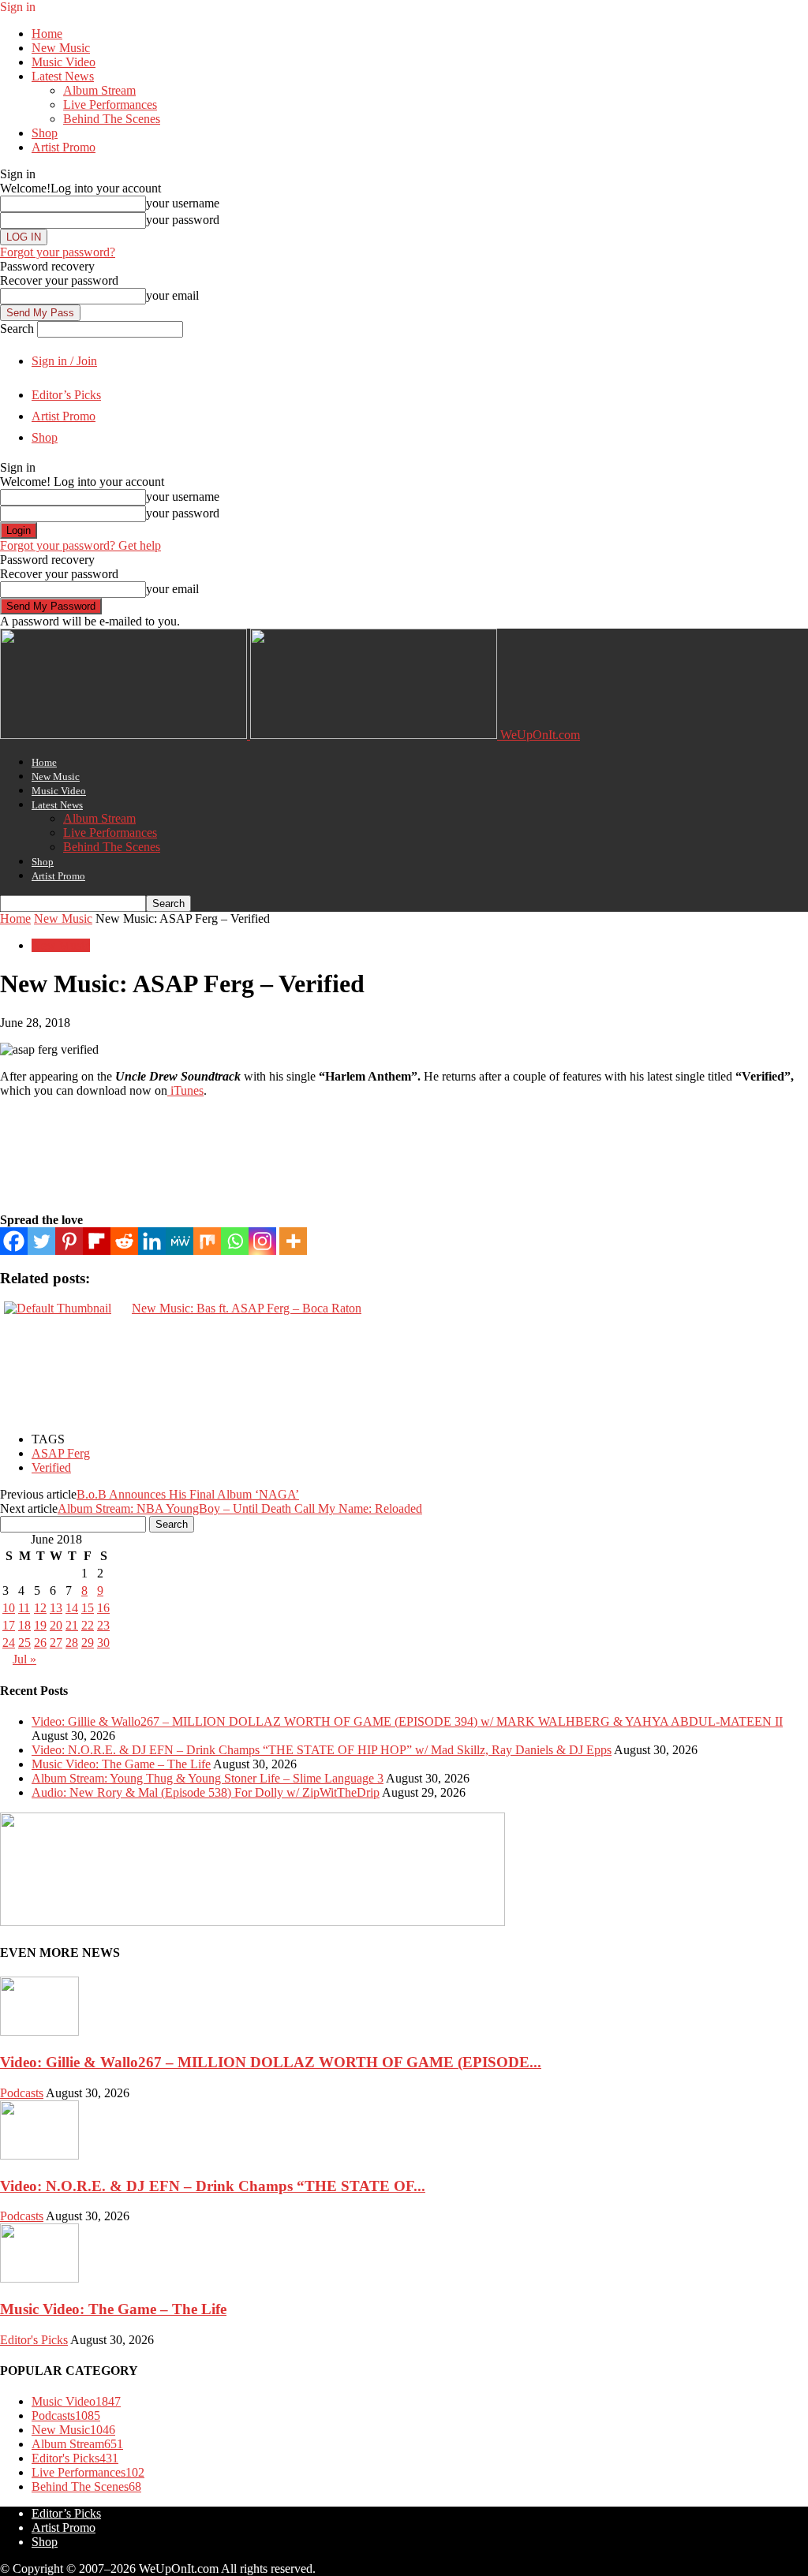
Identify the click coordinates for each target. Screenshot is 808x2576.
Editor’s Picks (66, 395)
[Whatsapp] (235, 1241)
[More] (293, 1241)
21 (72, 1625)
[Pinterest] (69, 1241)
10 (9, 1608)
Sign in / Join (64, 361)
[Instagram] (262, 1241)
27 (56, 1643)
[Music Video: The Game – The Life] (39, 2278)
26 (40, 1643)
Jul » (24, 1659)
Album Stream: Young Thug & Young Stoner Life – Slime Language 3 (208, 1778)
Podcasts (22, 2093)
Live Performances (110, 105)
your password (183, 220)
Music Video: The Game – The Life (121, 1764)
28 (72, 1643)
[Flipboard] (97, 1241)
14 (72, 1608)
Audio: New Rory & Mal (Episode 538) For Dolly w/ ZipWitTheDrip (206, 1792)
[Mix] (207, 1241)
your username (183, 203)
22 (88, 1625)
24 (9, 1643)
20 (56, 1625)
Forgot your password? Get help (80, 545)
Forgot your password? (58, 252)
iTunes (185, 1090)
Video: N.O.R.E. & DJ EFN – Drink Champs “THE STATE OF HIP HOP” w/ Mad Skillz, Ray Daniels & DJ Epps (322, 1750)
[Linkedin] (152, 1241)
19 (40, 1625)
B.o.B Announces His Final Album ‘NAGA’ (188, 1494)
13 (56, 1608)
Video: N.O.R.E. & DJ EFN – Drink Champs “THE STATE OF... (213, 2186)
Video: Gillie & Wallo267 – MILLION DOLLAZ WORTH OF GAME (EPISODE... (271, 2062)
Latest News (63, 76)
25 (24, 1643)
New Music (61, 48)
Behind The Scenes (112, 119)
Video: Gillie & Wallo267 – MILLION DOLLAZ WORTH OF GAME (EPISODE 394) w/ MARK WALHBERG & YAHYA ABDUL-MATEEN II (407, 1721)
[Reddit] (124, 1241)
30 (103, 1643)
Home (47, 34)
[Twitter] (41, 1241)
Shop (45, 133)
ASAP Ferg (61, 1453)
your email (172, 295)
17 (9, 1625)
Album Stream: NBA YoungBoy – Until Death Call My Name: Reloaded (240, 1508)
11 (24, 1608)
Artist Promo (64, 147)
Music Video (64, 62)
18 (24, 1625)
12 (40, 1608)
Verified (51, 1467)
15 (88, 1608)
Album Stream (99, 90)
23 (103, 1625)
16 (103, 1608)
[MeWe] (180, 1241)
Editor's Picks (34, 2340)
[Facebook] (14, 1241)
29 (88, 1643)
